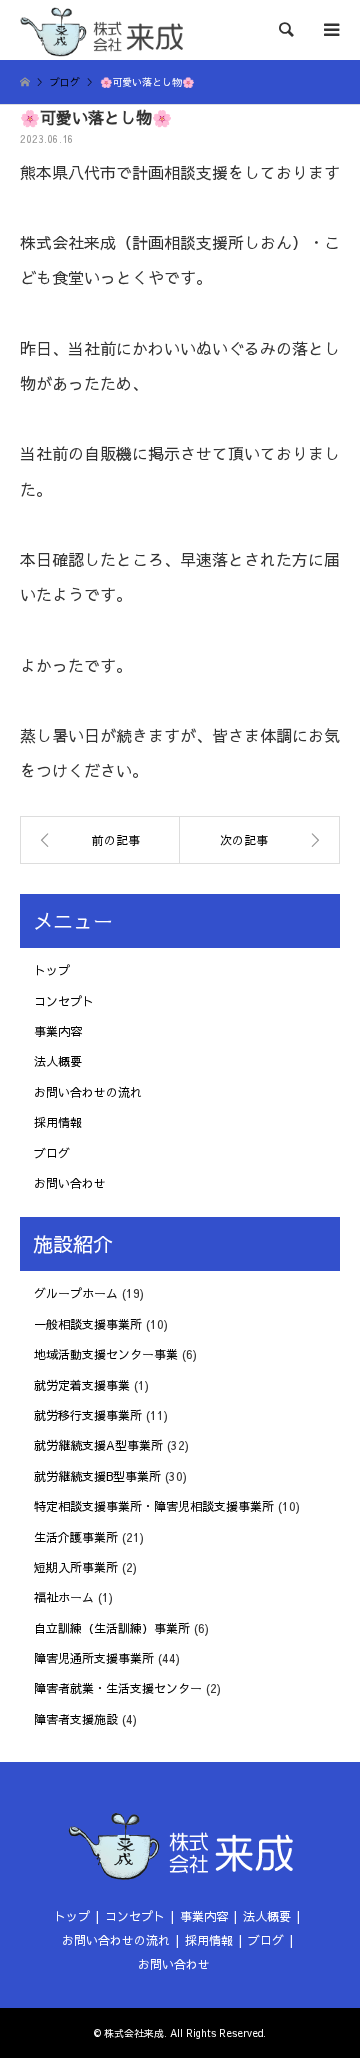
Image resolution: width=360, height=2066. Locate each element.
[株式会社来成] (101, 30)
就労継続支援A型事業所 (98, 1445)
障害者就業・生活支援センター (118, 1688)
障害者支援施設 (76, 1719)
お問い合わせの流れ (88, 1092)
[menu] (330, 30)
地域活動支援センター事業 (106, 1354)
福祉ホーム (64, 1597)
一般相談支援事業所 (88, 1324)
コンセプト (64, 1001)
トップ (52, 970)
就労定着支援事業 (82, 1385)
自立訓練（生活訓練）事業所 (112, 1628)
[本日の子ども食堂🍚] (100, 840)
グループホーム (76, 1293)
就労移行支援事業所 (88, 1415)
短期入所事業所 (76, 1567)
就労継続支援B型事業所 (97, 1476)
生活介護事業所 (76, 1537)
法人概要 (58, 1061)
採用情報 (58, 1122)
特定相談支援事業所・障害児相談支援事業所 (154, 1506)
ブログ (52, 1153)
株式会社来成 (134, 2033)
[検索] (285, 30)
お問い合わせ (70, 1183)
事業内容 (58, 1031)
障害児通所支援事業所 (94, 1658)
